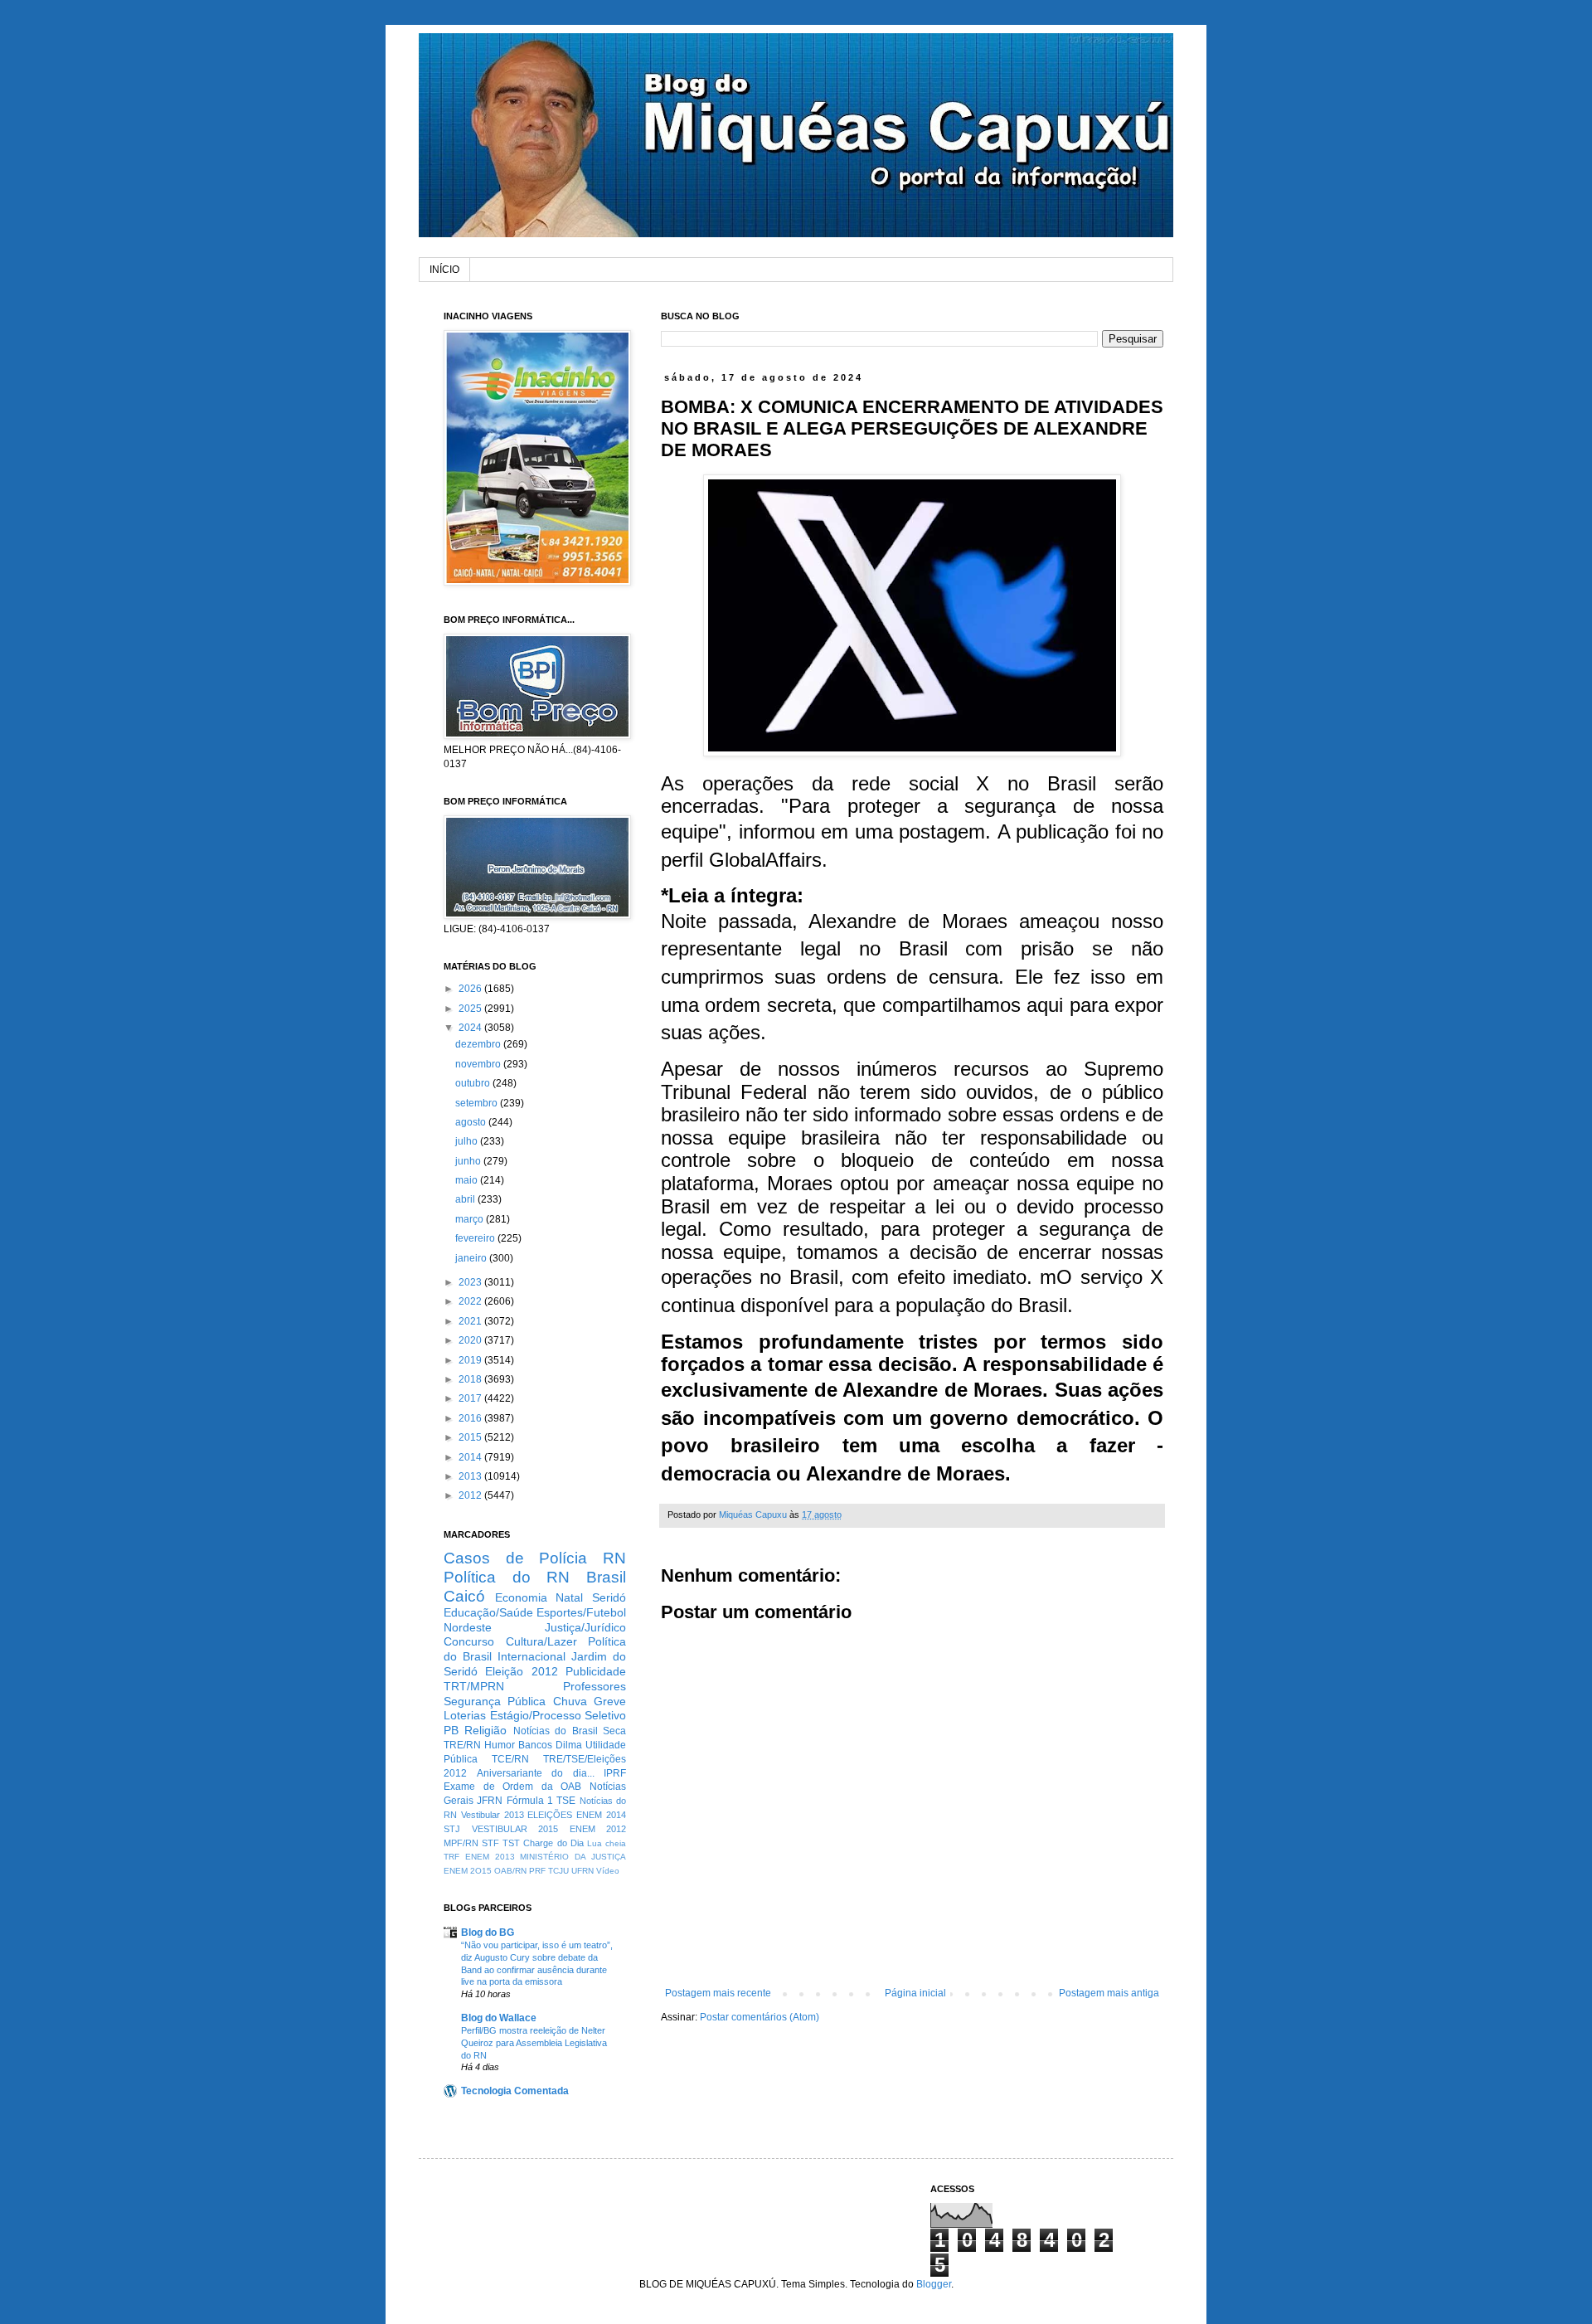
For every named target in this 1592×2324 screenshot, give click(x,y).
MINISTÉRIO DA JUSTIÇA (573, 1857)
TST (511, 1843)
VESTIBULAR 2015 (515, 1829)
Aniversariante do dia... (536, 1773)
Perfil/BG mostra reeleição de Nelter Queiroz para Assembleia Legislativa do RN (534, 2043)
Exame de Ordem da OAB (512, 1787)
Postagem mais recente (718, 1993)
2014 (471, 1457)
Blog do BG (488, 1933)
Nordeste (468, 1627)
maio (468, 1180)
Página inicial (915, 1993)
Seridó (609, 1597)
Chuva (570, 1701)
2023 (471, 1282)
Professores (595, 1686)
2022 (471, 1301)
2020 (471, 1340)
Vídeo (608, 1871)
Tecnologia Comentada (515, 2091)
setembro (478, 1103)
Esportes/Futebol (581, 1612)
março (471, 1219)
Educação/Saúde (488, 1612)
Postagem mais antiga (1109, 1993)
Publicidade (596, 1671)
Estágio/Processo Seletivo (558, 1715)
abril (466, 1199)
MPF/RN (461, 1843)
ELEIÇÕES (550, 1815)
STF (490, 1843)
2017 (471, 1398)
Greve (610, 1701)
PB (451, 1730)
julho (468, 1141)
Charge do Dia (553, 1843)
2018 (471, 1379)
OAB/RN (510, 1871)
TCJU (558, 1871)
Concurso (469, 1641)
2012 (471, 1495)
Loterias (465, 1715)
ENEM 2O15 (468, 1871)
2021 (471, 1321)
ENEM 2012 (598, 1829)
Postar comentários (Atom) (760, 2017)
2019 (471, 1360)
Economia (521, 1597)
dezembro (479, 1044)
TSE (566, 1801)
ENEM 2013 (490, 1857)
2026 (471, 989)
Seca (614, 1731)
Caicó (464, 1596)
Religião (485, 1730)
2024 (471, 1028)
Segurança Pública (495, 1701)
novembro (479, 1064)
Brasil (606, 1577)
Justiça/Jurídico (585, 1627)
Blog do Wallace (499, 2018)
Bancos (535, 1745)
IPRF (615, 1773)
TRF (451, 1857)
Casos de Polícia (515, 1558)
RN (614, 1558)
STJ (452, 1829)
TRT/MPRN (474, 1686)
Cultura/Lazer (541, 1641)
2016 (471, 1418)
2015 (471, 1437)
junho (469, 1161)
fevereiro (476, 1238)
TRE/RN (462, 1745)
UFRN (582, 1871)
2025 (471, 1009)
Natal (569, 1597)
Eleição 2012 (521, 1671)
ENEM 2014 (601, 1815)
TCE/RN (510, 1759)
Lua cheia (607, 1843)
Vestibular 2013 (493, 1815)
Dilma (569, 1745)
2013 (471, 1476)
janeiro (472, 1258)
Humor (500, 1745)
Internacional (531, 1656)
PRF (537, 1871)
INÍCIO (444, 270)
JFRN (490, 1801)
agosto (472, 1122)
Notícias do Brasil (556, 1731)
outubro (474, 1083)
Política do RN (507, 1577)
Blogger (934, 2284)
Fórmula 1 (530, 1801)
